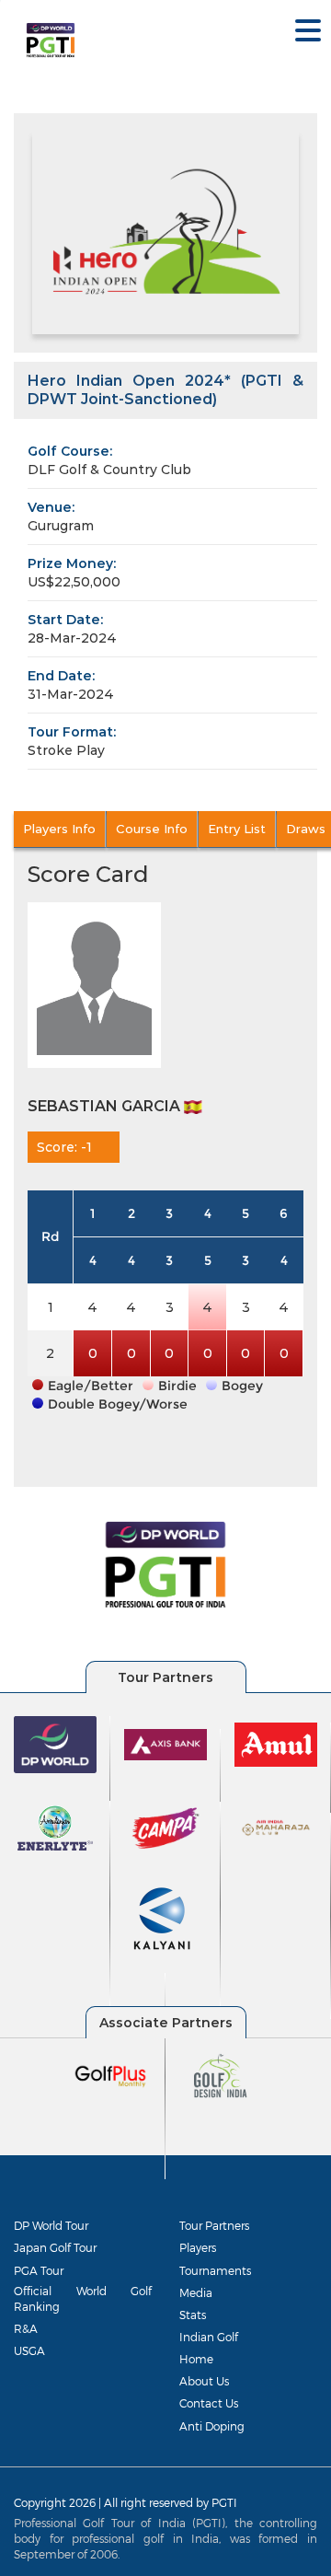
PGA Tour (39, 2270)
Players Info (59, 829)
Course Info (152, 829)
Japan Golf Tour (55, 2247)
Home (196, 2359)
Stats (193, 2315)
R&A (26, 2328)
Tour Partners (214, 2225)
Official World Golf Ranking (83, 2298)
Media (196, 2292)
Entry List (237, 829)
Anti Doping (212, 2426)
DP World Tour (51, 2225)
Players (198, 2247)
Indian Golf (209, 2337)
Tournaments (215, 2270)
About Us (204, 2381)
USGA (29, 2350)
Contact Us (209, 2403)
